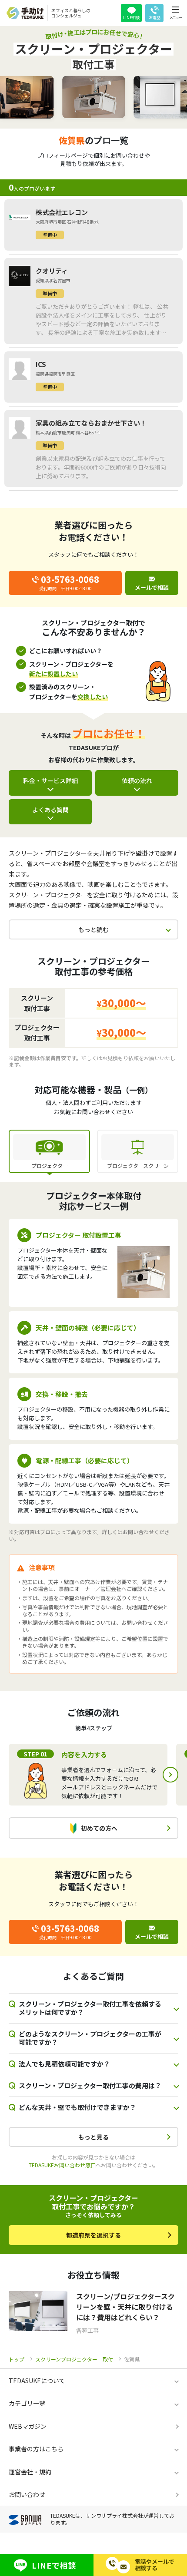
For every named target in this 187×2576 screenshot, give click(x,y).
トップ (17, 2359)
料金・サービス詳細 (50, 780)
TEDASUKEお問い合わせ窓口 (62, 2165)
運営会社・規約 (30, 2472)
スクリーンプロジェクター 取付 (74, 2359)
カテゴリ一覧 (27, 2403)
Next (170, 1775)
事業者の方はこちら (36, 2449)
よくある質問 (50, 810)
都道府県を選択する (93, 2235)
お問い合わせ (27, 2494)
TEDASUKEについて (37, 2381)
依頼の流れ (137, 780)
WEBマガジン (28, 2426)
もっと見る (93, 2137)
